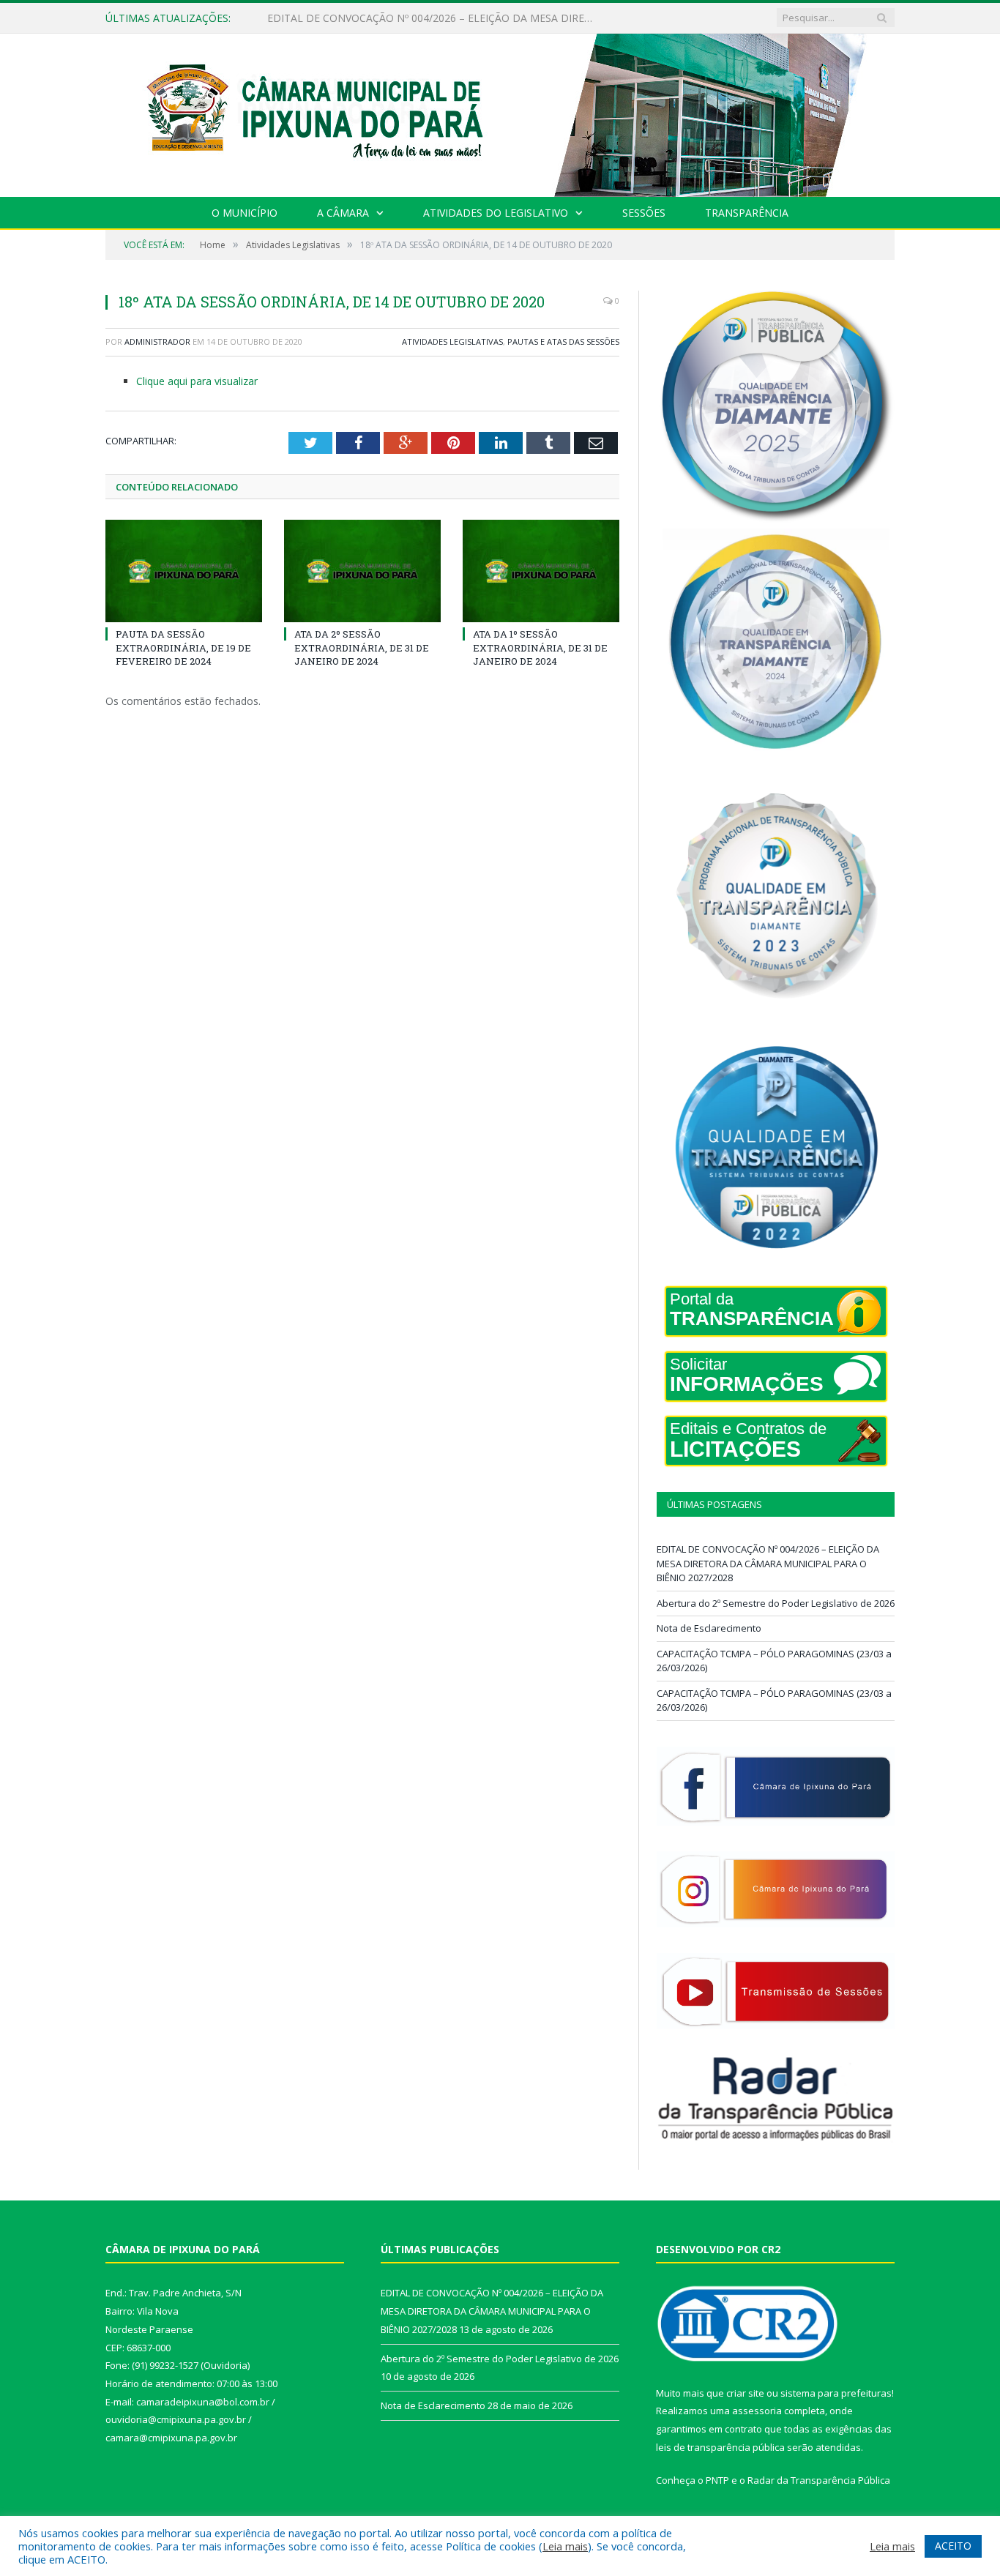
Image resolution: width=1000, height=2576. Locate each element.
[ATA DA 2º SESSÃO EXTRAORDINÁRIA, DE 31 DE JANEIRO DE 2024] (362, 571)
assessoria (757, 2411)
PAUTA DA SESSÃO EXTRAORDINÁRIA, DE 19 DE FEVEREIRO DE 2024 (183, 647)
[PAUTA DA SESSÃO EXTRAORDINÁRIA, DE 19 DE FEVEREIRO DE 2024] (184, 571)
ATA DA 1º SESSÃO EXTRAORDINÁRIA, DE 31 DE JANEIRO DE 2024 (540, 647)
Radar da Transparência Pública (819, 2480)
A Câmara (343, 213)
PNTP (717, 2480)
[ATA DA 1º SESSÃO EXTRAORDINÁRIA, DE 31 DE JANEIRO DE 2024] (541, 571)
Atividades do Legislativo (496, 213)
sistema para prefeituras (836, 2393)
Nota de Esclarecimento (709, 1628)
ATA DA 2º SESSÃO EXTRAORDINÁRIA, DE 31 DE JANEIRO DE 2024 (362, 647)
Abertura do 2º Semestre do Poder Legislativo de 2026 (396, 18)
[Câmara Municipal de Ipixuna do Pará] (500, 112)
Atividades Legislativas (452, 341)
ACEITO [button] (953, 2546)
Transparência (747, 213)
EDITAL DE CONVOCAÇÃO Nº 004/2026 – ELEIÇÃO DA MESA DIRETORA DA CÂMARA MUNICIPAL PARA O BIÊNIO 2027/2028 (768, 1563)
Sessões (644, 213)
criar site (745, 2393)
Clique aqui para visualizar (197, 381)
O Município (245, 213)
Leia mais (565, 2546)
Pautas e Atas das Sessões (563, 341)
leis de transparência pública (720, 2447)
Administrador (157, 341)
